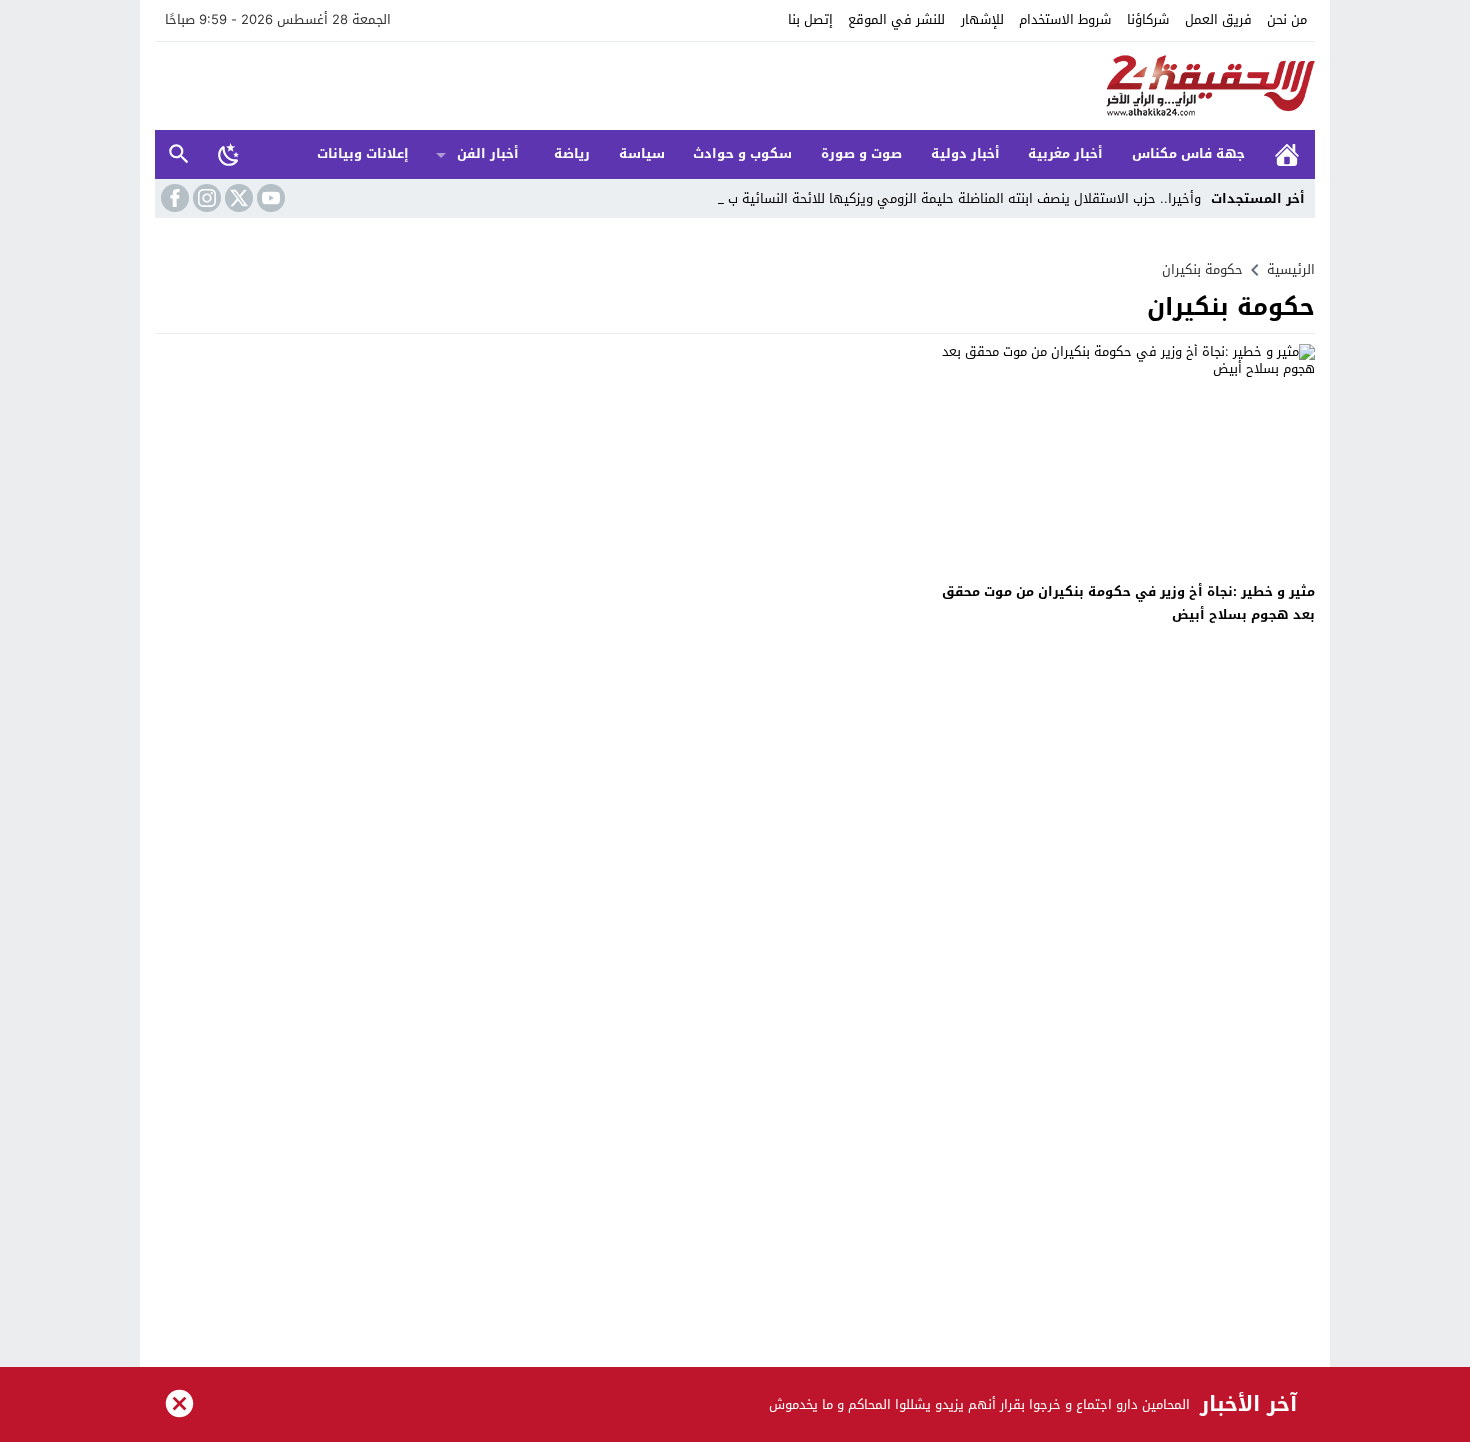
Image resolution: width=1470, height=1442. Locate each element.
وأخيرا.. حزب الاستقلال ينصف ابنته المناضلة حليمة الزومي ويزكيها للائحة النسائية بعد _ (955, 198)
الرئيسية (1287, 154)
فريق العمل (1218, 19)
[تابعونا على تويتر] (237, 198)
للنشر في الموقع (896, 19)
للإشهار (982, 19)
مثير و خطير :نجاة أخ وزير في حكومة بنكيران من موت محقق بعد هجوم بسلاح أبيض (1128, 603)
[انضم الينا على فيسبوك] (173, 198)
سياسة (642, 153)
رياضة (572, 153)
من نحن (1287, 19)
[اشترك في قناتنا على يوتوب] (269, 198)
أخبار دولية (965, 153)
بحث (179, 154)
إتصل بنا (810, 19)
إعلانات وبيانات (363, 153)
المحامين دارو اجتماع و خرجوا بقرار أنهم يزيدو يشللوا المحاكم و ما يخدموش (979, 1404)
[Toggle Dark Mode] (229, 154)
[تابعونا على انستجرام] (205, 198)
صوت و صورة (861, 153)
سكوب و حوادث (742, 153)
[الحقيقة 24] (735, 86)
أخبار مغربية (1065, 153)
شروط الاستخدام (1065, 19)
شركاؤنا (1148, 19)
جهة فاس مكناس (1188, 153)
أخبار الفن (488, 153)
